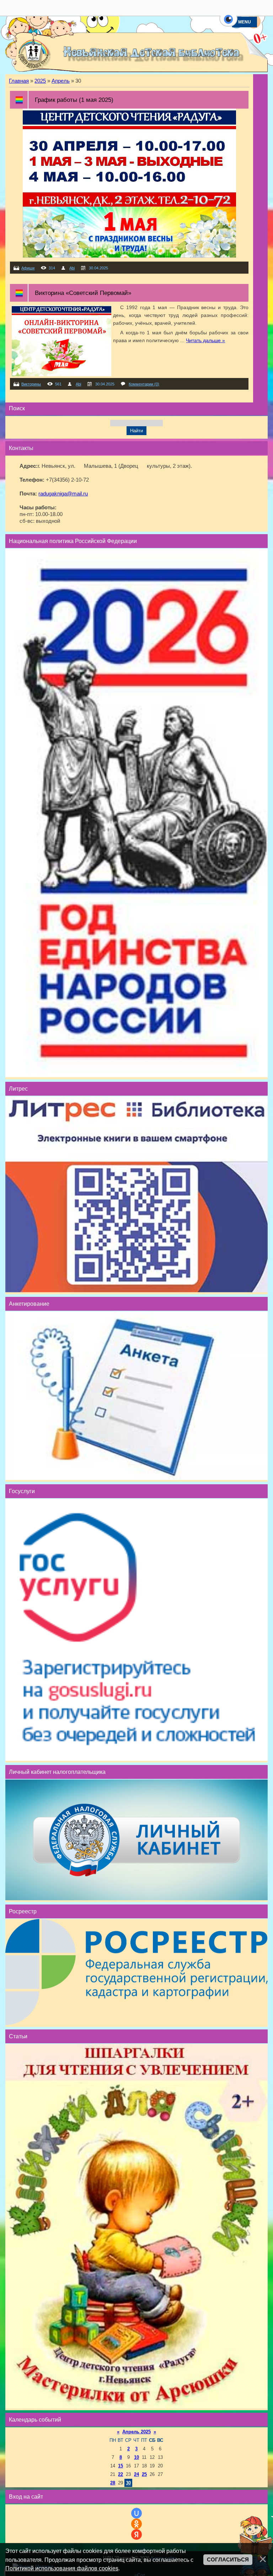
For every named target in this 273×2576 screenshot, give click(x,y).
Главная (19, 81)
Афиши (28, 268)
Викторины (31, 384)
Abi (72, 268)
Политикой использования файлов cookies (62, 2568)
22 (121, 2474)
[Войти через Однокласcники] (136, 2524)
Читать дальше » (205, 340)
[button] (228, 23)
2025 (40, 81)
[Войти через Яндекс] (136, 2534)
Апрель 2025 (136, 2432)
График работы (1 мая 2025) (74, 100)
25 (144, 2474)
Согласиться (228, 2560)
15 (121, 2466)
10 (136, 2457)
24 (136, 2474)
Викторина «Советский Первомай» (83, 293)
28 (113, 2483)
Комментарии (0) (144, 384)
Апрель (61, 81)
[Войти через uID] (136, 2513)
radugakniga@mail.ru (63, 494)
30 (128, 2483)
